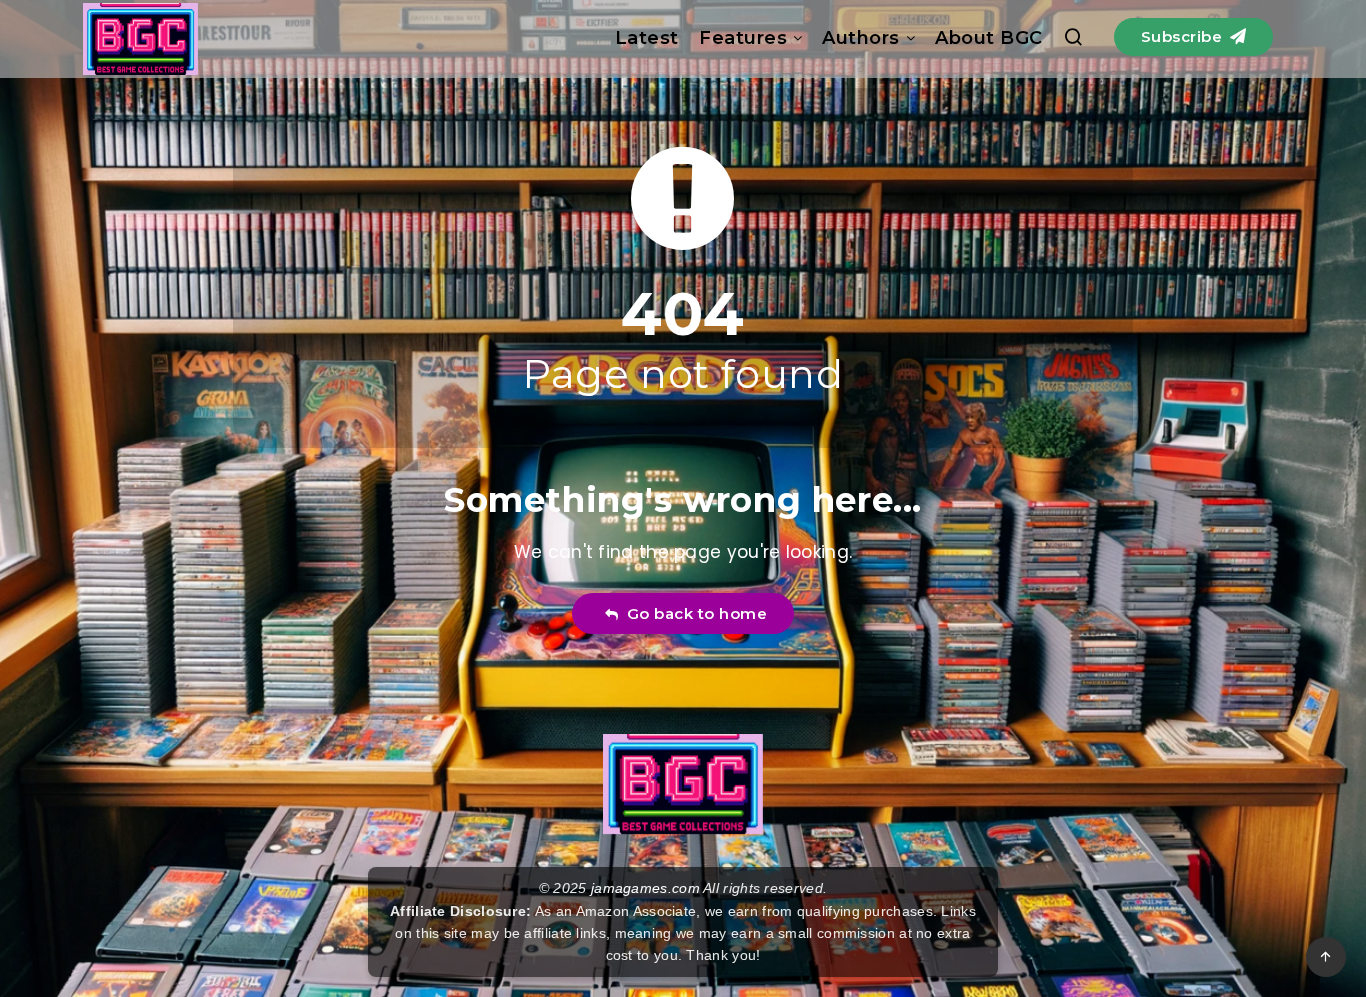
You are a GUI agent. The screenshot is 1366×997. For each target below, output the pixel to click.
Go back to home (693, 613)
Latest (647, 38)
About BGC (989, 38)
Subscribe (1184, 36)
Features (743, 38)
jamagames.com (645, 888)
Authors (861, 38)
